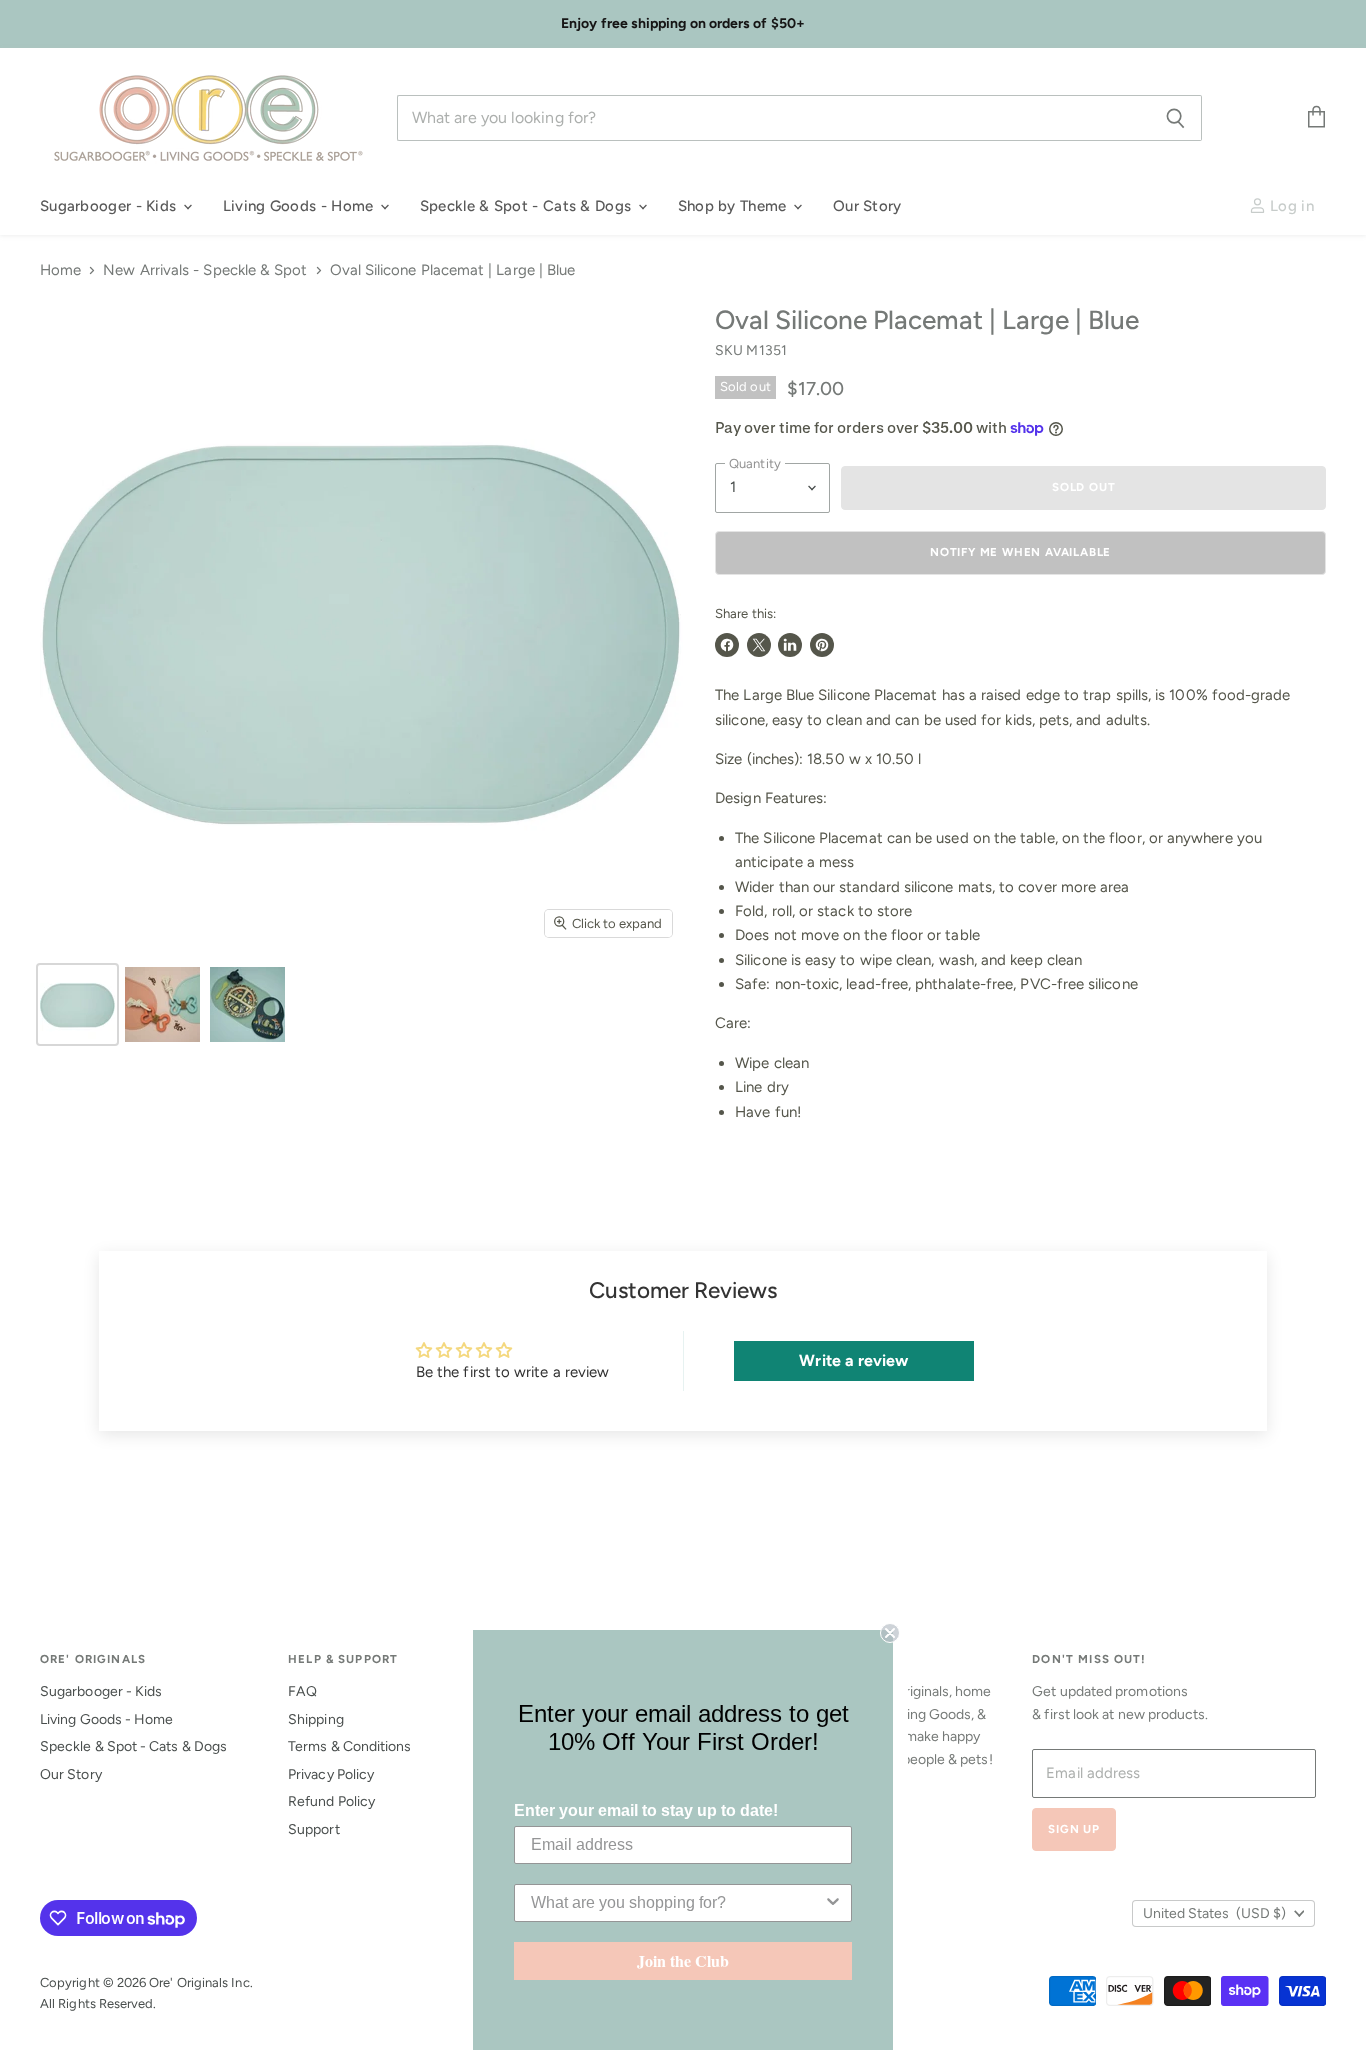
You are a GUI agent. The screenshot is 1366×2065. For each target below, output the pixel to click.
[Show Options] (833, 1903)
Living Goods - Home (300, 206)
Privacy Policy (331, 1774)
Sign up (1074, 1829)
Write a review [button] (853, 1360)
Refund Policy (331, 1801)
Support (314, 1829)
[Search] (1175, 118)
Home (60, 270)
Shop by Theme (734, 206)
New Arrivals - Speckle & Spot (205, 270)
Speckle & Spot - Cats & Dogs (528, 206)
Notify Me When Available (1020, 552)
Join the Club (683, 1960)
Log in (1290, 206)
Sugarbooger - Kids (110, 206)
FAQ (302, 1691)
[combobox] (677, 1903)
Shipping (316, 1719)
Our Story (867, 206)
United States (1214, 1913)
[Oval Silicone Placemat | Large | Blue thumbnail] (77, 1004)
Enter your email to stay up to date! (646, 1810)
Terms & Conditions (349, 1746)
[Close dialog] (890, 1633)
